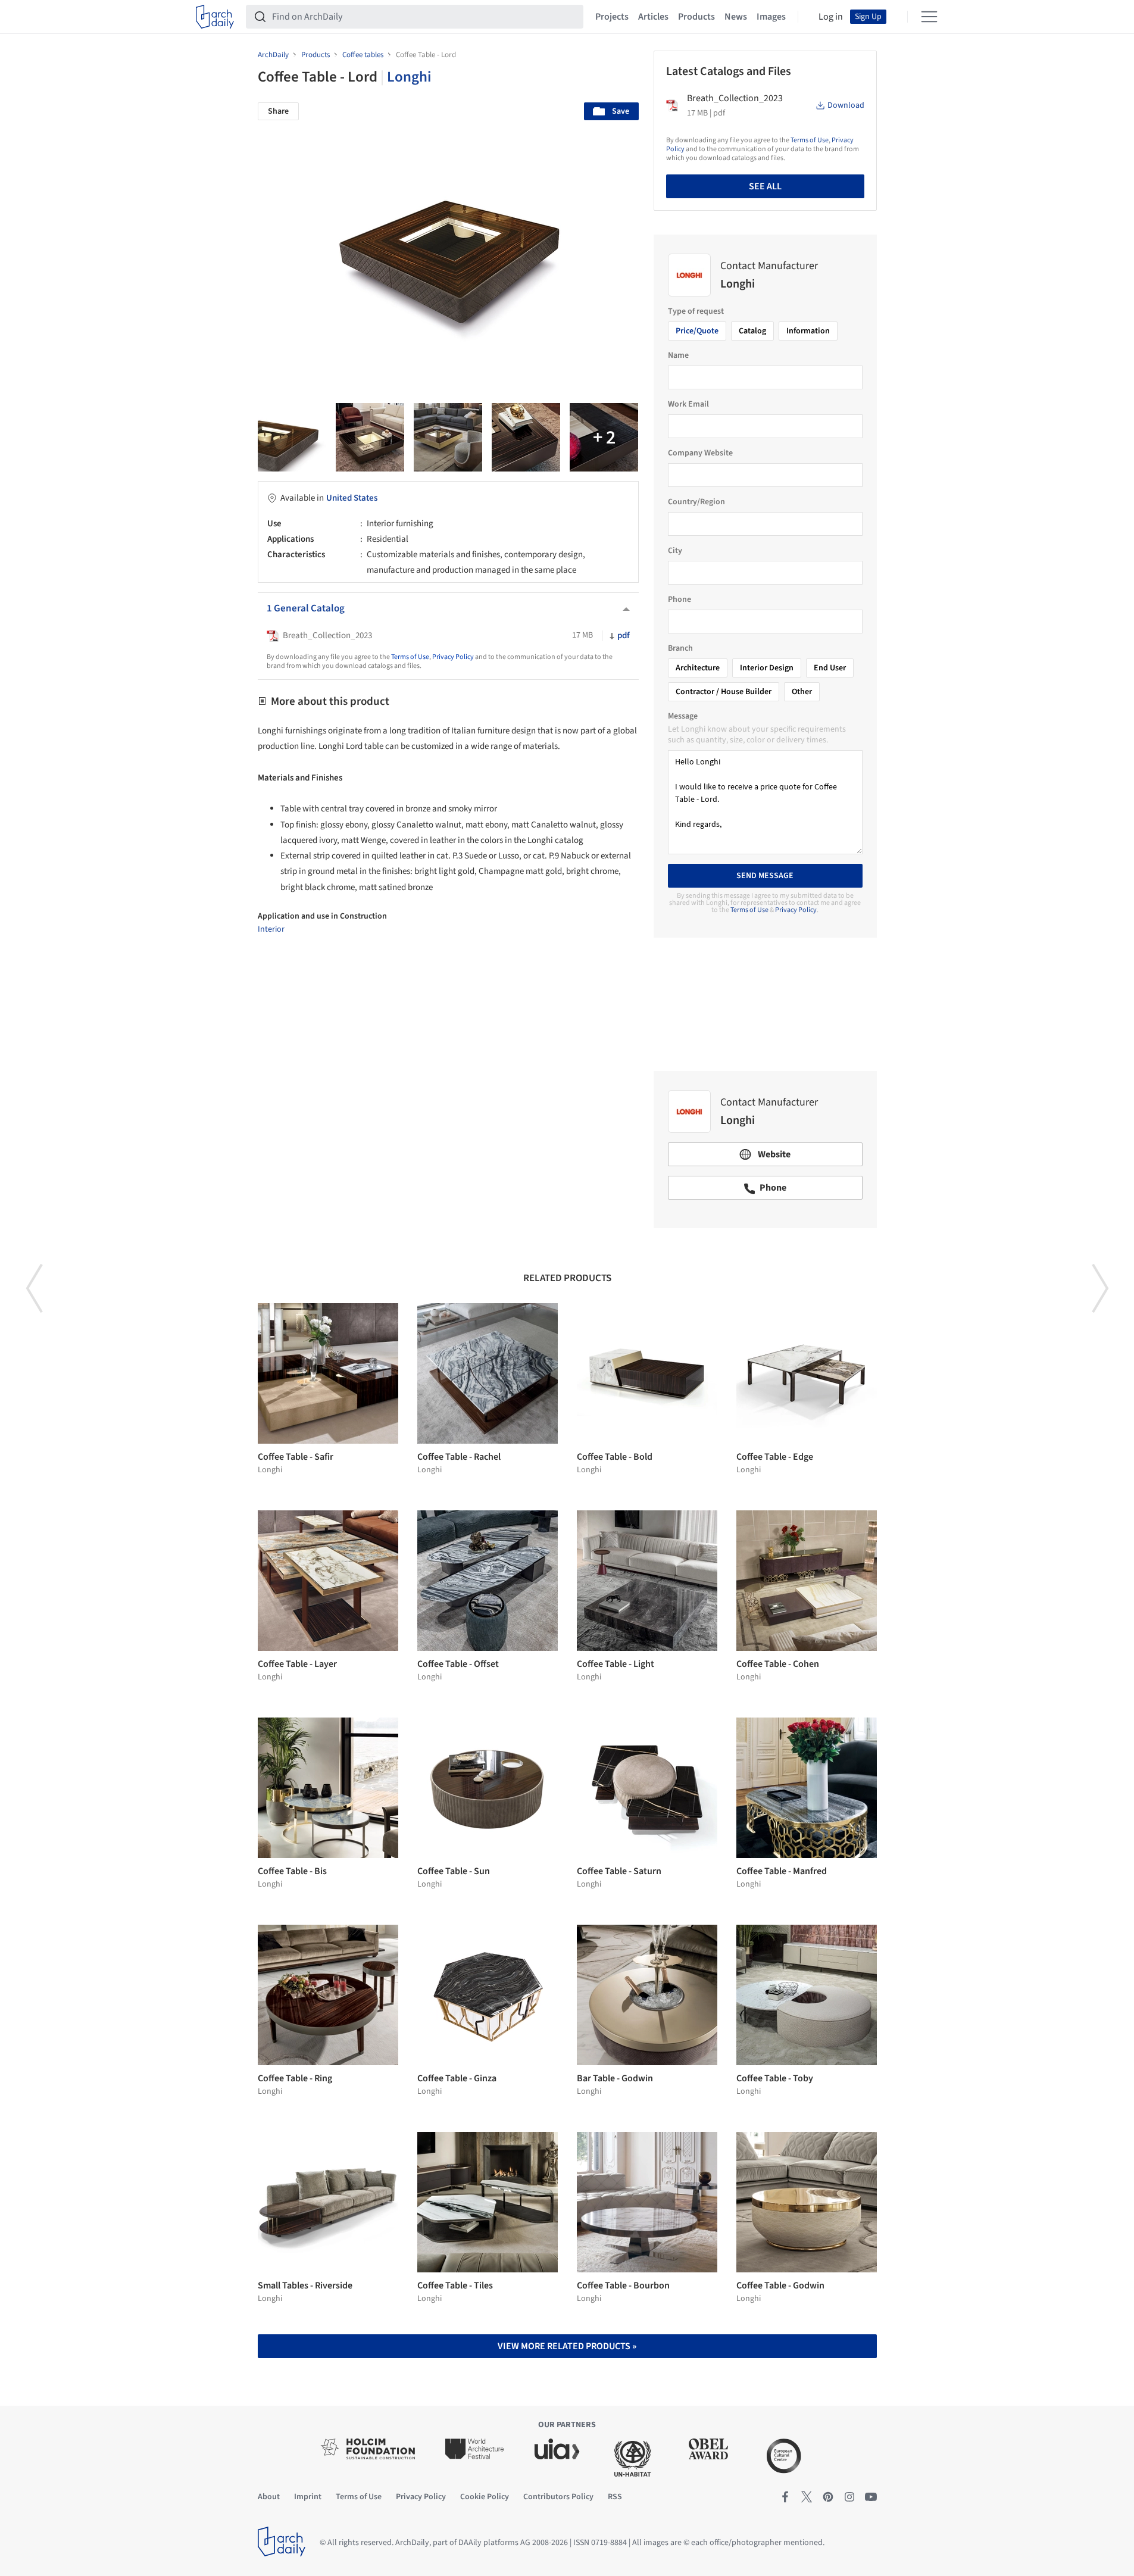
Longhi (409, 77)
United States (352, 498)
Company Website (700, 453)
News (736, 17)
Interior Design (767, 668)
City (675, 551)
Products (696, 17)
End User (830, 668)
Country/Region (696, 502)
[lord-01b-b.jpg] (370, 437)
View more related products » (567, 2346)
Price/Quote (697, 331)
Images (771, 17)
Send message (765, 876)
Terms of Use (410, 657)
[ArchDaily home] (215, 17)
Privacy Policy (453, 657)
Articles (653, 17)
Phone (680, 599)
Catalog (752, 331)
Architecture (698, 668)
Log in (831, 17)
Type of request (696, 311)
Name (678, 355)
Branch (680, 648)
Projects (612, 17)
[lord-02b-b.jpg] (526, 437)
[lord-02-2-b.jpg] (448, 437)
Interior (271, 929)
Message (683, 716)
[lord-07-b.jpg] (604, 437)
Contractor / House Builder (724, 692)
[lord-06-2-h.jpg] (292, 437)
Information (808, 331)
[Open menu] (929, 17)
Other (802, 692)
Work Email (688, 404)
